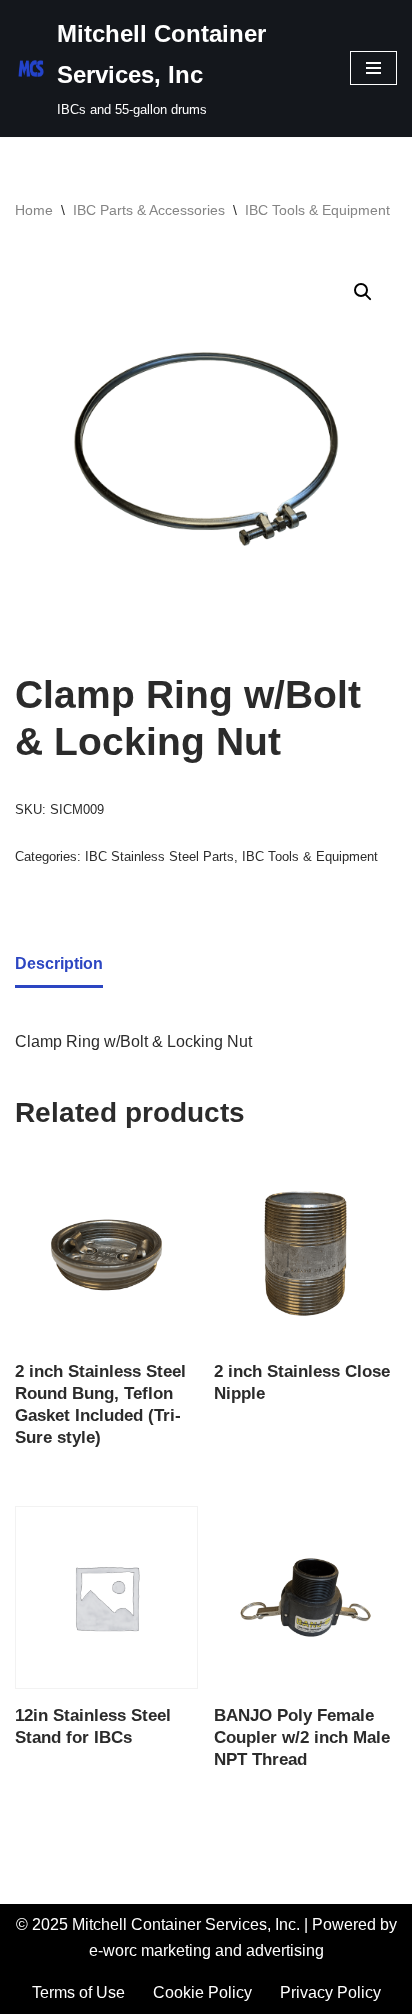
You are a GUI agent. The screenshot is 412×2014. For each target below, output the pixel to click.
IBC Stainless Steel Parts (159, 856)
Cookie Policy (202, 1992)
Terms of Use (78, 1992)
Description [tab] (59, 963)
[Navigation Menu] (373, 68)
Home (34, 210)
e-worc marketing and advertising (206, 1950)
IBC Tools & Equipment (317, 210)
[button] (363, 292)
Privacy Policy (330, 1992)
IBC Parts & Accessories (149, 210)
